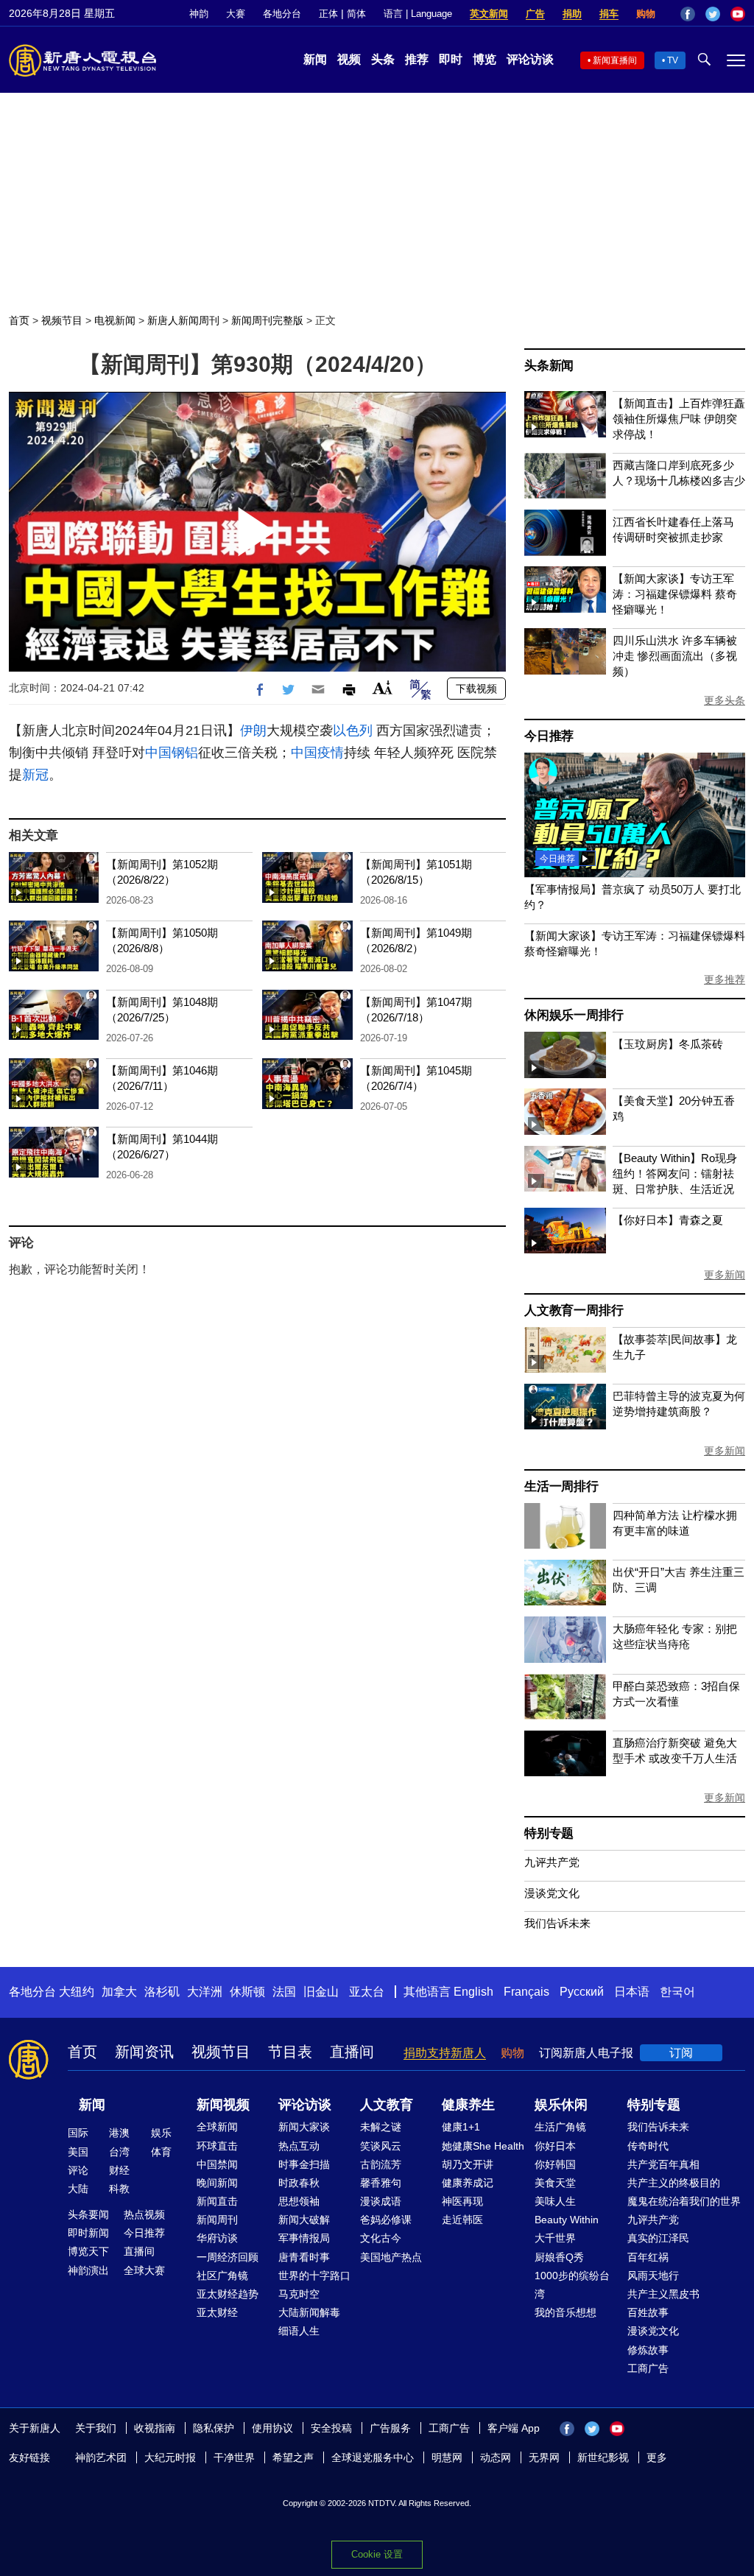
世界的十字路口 (314, 2276)
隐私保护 (214, 2428)
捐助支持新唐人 (445, 2053)
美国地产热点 (391, 2257)
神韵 (199, 14)
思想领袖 (299, 2201)
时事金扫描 (304, 2164)
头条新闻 (549, 366)
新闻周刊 (217, 2220)
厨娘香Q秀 (559, 2257)
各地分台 (282, 14)
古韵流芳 (381, 2164)
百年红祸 (648, 2257)
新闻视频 (223, 2105)
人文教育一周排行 (574, 1310)
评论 (78, 2170)
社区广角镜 (222, 2276)
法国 (284, 1992)
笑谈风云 (381, 2146)
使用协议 (272, 2428)
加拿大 (119, 1992)
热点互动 (299, 2146)
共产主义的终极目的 (674, 2183)
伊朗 (253, 731)
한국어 (677, 1992)
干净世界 (234, 2457)
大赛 (236, 14)
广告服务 (390, 2428)
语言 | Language (418, 14)
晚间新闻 (217, 2183)
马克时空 (299, 2294)
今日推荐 (549, 736)
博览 (485, 59)
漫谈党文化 (552, 1893)
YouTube (738, 14)
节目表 (290, 2052)
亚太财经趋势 (228, 2294)
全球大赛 (144, 2270)
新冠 (35, 775)
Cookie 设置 (377, 2554)
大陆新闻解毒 (309, 2312)
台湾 (119, 2152)
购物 (646, 14)
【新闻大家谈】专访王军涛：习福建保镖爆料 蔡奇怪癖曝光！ (675, 594)
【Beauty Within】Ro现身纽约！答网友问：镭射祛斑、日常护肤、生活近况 (675, 1173)
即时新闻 (88, 2233)
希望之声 (293, 2457)
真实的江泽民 (658, 2238)
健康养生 (468, 2105)
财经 (119, 2170)
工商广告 (648, 2368)
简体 (356, 14)
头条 (383, 59)
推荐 (417, 59)
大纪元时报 (170, 2457)
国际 (78, 2133)
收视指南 (155, 2428)
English (473, 1992)
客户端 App (514, 2428)
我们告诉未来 (557, 1923)
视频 (349, 59)
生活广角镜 (560, 2127)
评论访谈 (530, 59)
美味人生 (555, 2201)
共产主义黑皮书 (663, 2294)
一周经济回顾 (228, 2257)
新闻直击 (217, 2201)
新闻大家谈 (304, 2127)
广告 (535, 14)
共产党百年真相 (663, 2164)
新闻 (315, 59)
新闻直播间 (615, 60)
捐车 (609, 14)
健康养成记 (468, 2183)
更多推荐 (725, 979)
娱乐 (161, 2133)
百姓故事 (648, 2312)
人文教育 (387, 2105)
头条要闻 (88, 2214)
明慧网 (447, 2457)
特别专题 (549, 1833)
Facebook (688, 14)
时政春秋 (299, 2183)
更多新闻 (725, 1275)
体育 (161, 2152)
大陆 (78, 2189)
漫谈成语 (381, 2201)
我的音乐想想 (565, 2312)
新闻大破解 (304, 2220)
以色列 (353, 731)
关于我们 (96, 2428)
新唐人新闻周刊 (183, 320)
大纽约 (77, 1992)
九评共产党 (552, 1862)
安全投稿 (331, 2428)
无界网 (544, 2457)
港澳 (119, 2133)
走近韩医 (462, 2220)
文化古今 (381, 2238)
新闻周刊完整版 (267, 320)
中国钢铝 (172, 753)
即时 (451, 59)
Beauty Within (567, 2220)
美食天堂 (555, 2183)
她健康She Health (483, 2146)
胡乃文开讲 (468, 2164)
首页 (19, 320)
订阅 (681, 2053)
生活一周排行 (561, 1486)
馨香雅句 (381, 2183)
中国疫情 (317, 753)
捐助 (572, 14)
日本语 (632, 1992)
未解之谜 (381, 2127)
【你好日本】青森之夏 (668, 1220)
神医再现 (462, 2201)
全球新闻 (217, 2127)
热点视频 (144, 2214)
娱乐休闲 (561, 2105)
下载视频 (476, 689)
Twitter (713, 14)
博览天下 (88, 2251)
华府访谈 (217, 2238)
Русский (582, 1992)
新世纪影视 (603, 2457)
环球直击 (217, 2146)
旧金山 (321, 1992)
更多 (657, 2457)
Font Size (383, 687)
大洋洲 (205, 1992)
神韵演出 (88, 2270)
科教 (119, 2189)
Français (526, 1992)
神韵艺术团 (101, 2457)
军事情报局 (304, 2238)
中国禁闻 (217, 2164)
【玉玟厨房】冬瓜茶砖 (668, 1044)
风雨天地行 (653, 2276)
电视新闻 (115, 320)
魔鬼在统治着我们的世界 (684, 2201)
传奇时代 (648, 2146)
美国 (78, 2152)
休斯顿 (247, 1992)
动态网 (496, 2457)
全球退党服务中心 (373, 2457)
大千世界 (555, 2238)
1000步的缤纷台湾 (572, 2285)
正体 (328, 14)
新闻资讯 (144, 2052)
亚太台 (367, 1992)
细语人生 (299, 2331)
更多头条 (725, 700)
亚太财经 (217, 2312)
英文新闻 (489, 14)
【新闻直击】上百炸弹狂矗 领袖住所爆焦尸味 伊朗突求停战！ (679, 419)
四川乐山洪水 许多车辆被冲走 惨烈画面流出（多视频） (675, 656)
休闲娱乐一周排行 (574, 1015)
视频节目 (62, 320)
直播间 (352, 2052)
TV (673, 60)
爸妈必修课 (386, 2220)
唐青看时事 (304, 2257)
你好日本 (555, 2146)
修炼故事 (648, 2350)
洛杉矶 (162, 1992)
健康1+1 (461, 2127)
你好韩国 (555, 2164)
